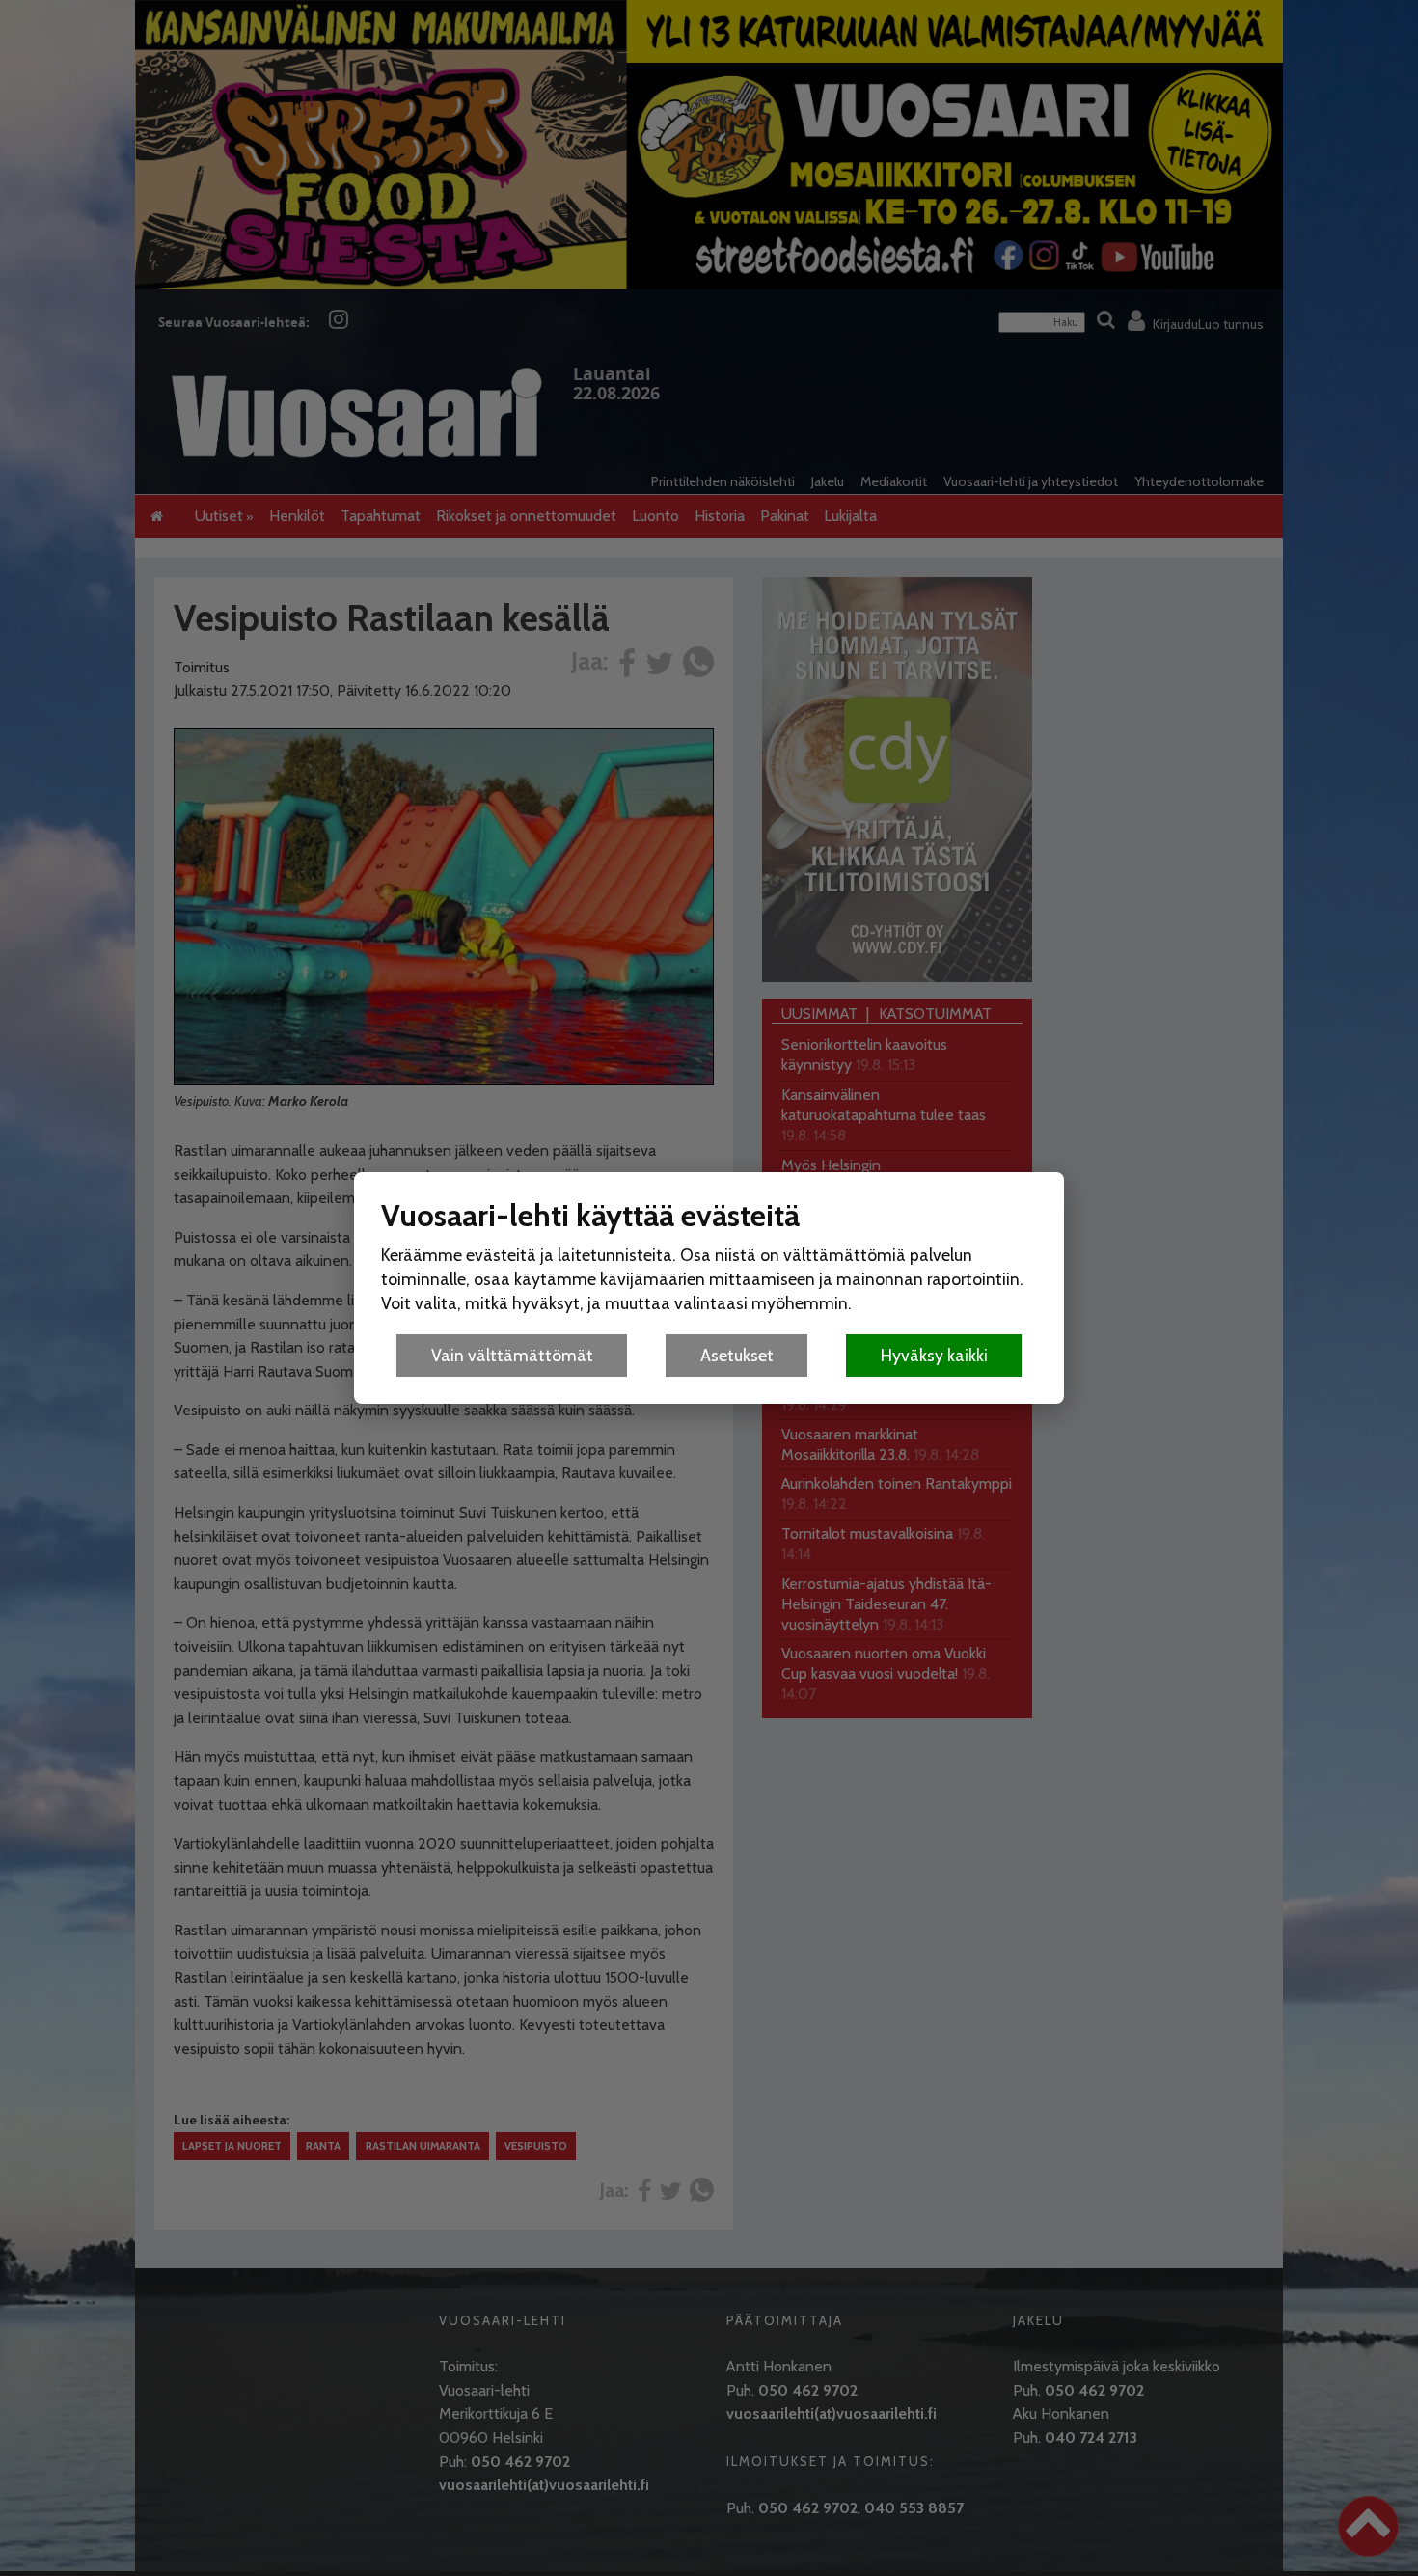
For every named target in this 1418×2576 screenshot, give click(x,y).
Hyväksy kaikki (934, 1355)
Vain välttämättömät (512, 1355)
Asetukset (737, 1355)
